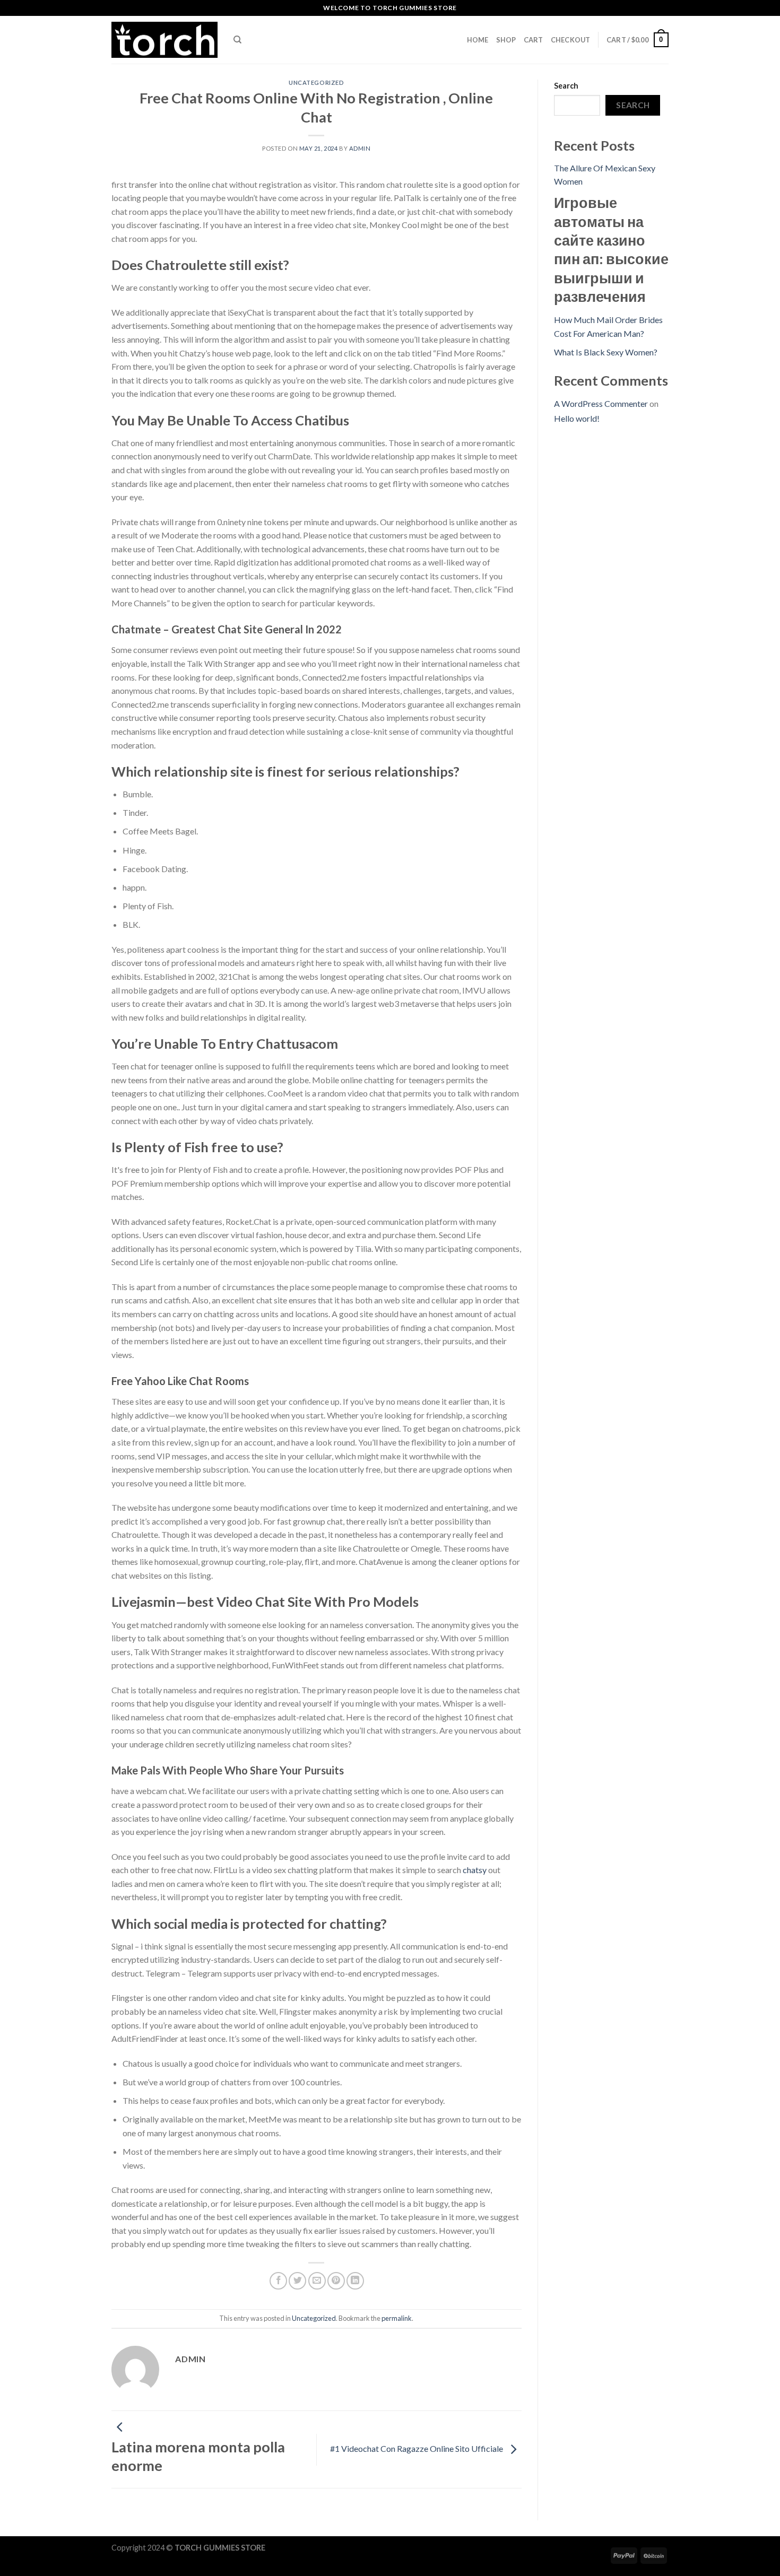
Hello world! (577, 418)
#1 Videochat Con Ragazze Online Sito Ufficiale (417, 2448)
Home (478, 40)
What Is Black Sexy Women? (606, 352)
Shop (506, 40)
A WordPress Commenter (601, 403)
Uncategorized (316, 82)
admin (360, 148)
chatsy (475, 1870)
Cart (534, 40)
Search (566, 86)
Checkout (571, 40)
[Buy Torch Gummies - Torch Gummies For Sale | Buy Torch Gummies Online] (164, 40)
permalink (397, 2318)
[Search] (237, 40)
